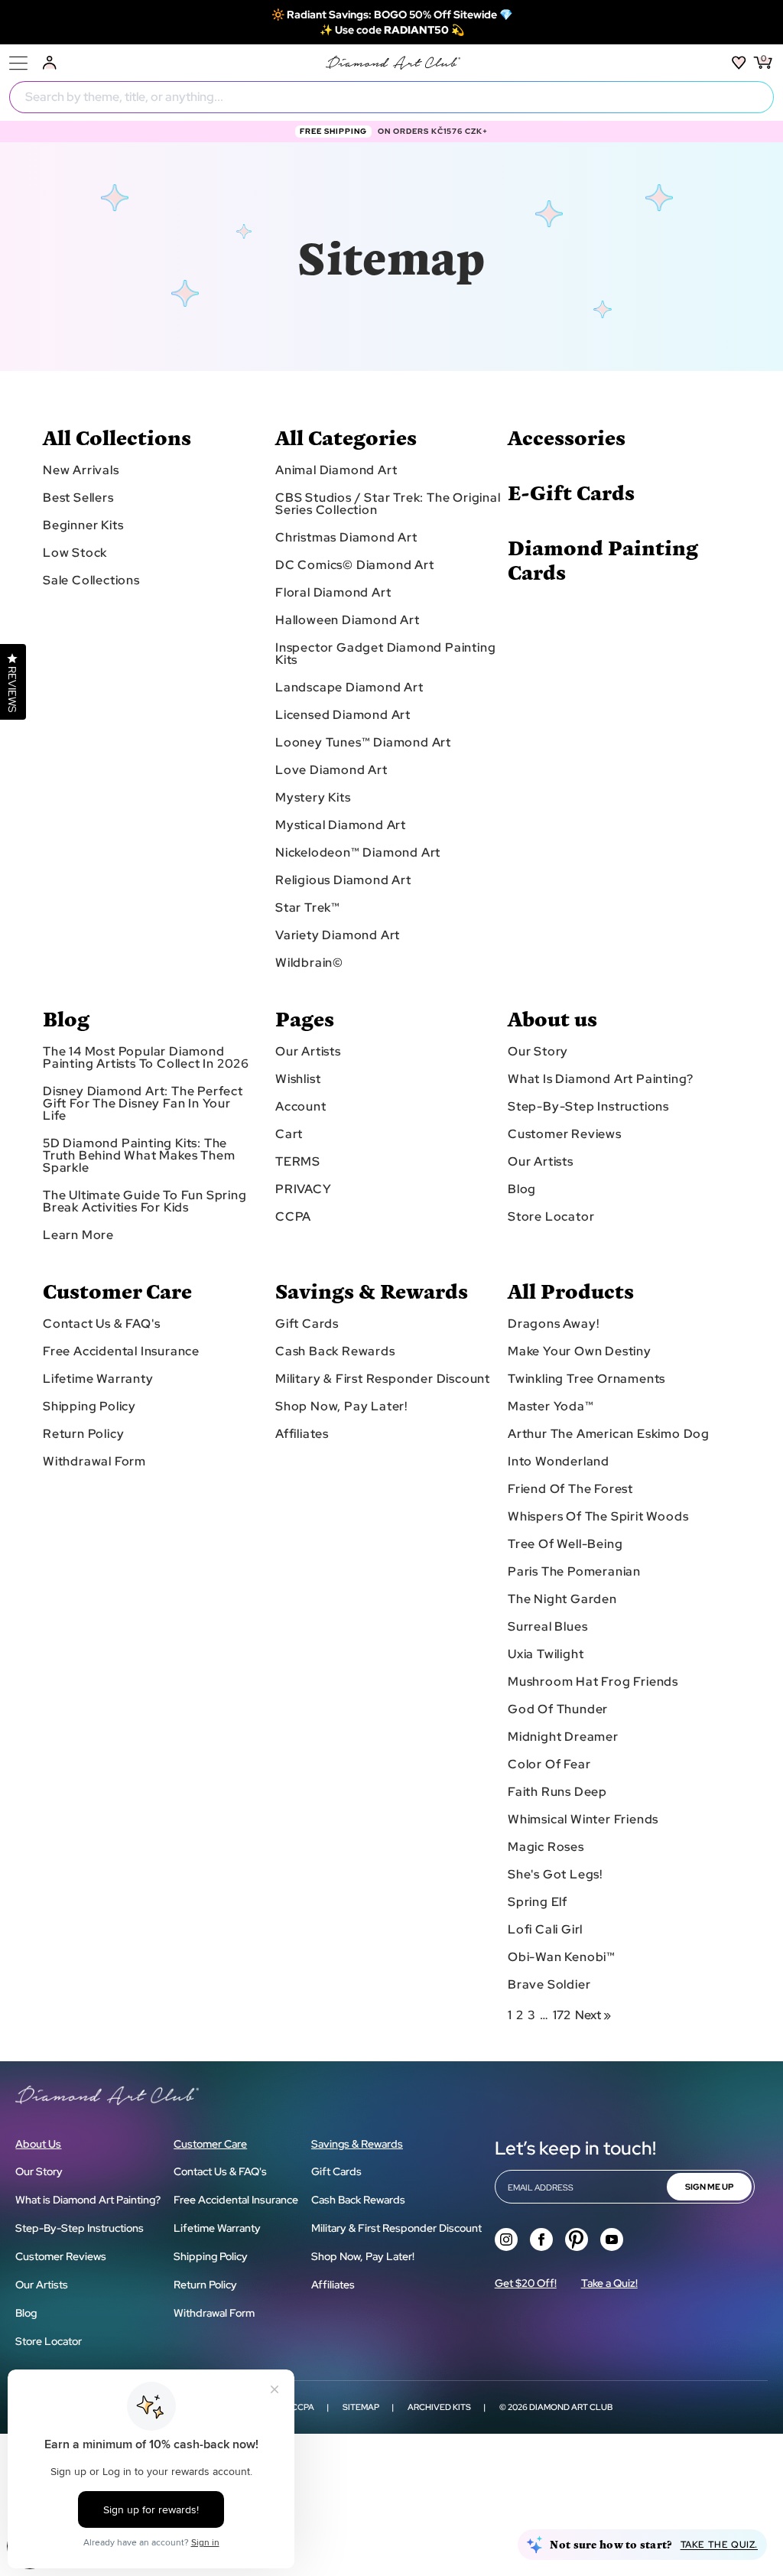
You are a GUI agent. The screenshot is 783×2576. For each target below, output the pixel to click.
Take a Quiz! (609, 2283)
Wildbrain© (309, 963)
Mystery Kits (313, 798)
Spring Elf (538, 1902)
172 (562, 2015)
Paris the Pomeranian (574, 1572)
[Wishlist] (739, 63)
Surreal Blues (547, 1627)
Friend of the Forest (570, 1489)
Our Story (538, 1052)
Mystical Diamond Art (341, 825)
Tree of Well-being (565, 1544)
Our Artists (308, 1052)
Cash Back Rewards (335, 1351)
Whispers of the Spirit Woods (598, 1517)
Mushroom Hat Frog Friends (593, 1682)
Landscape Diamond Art (349, 688)
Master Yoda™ (551, 1407)
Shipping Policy (89, 1407)
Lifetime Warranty (98, 1379)
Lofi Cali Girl (545, 1930)
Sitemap (361, 2407)
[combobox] (391, 97)
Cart (289, 1134)
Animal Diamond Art (336, 470)
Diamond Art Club (571, 2407)
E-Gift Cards (571, 492)
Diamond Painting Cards (603, 559)
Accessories (567, 437)
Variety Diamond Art (338, 935)
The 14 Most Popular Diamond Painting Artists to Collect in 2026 (146, 1058)
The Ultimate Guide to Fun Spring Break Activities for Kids (145, 1202)
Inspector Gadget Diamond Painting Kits (385, 654)
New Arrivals (81, 470)
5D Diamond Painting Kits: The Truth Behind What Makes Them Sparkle (139, 1156)
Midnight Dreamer (563, 1737)
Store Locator (551, 1217)
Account (301, 1107)
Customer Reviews (565, 1134)
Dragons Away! (553, 1324)
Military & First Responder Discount (383, 1379)
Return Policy (83, 1434)
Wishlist (298, 1079)
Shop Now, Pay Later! (341, 1407)
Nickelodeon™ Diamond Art (358, 853)
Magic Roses (546, 1847)
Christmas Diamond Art (346, 538)
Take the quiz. (719, 2545)
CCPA (293, 1217)
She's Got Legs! (555, 1875)
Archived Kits (439, 2407)
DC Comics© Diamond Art (355, 565)
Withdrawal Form (94, 1462)
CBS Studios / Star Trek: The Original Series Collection (388, 504)
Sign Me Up (709, 2187)
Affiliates (302, 1434)
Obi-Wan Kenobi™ (562, 1957)
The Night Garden (562, 1599)
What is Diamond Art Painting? (601, 1079)
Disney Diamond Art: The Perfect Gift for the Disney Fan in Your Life (143, 1104)
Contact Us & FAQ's (101, 1324)
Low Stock (75, 553)
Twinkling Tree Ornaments (586, 1379)
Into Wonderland (559, 1462)
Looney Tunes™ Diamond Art (363, 743)
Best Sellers (78, 498)
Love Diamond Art (331, 770)
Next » (593, 2015)
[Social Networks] (506, 2239)
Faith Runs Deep (557, 1792)
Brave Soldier (549, 1985)
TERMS (298, 1162)
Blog (522, 1189)
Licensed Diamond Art (343, 715)
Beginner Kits (83, 525)
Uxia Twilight (546, 1654)
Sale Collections (91, 581)
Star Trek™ (308, 908)
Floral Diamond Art (333, 593)
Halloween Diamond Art (348, 620)
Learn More (78, 1235)
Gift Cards (307, 1324)
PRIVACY (304, 1189)
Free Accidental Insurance (121, 1351)
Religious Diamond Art (343, 880)
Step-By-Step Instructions (588, 1107)
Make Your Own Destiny (580, 1351)
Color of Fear (549, 1764)
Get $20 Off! (526, 2283)
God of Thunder (558, 1709)
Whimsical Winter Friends (583, 1820)
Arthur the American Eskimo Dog (609, 1434)
